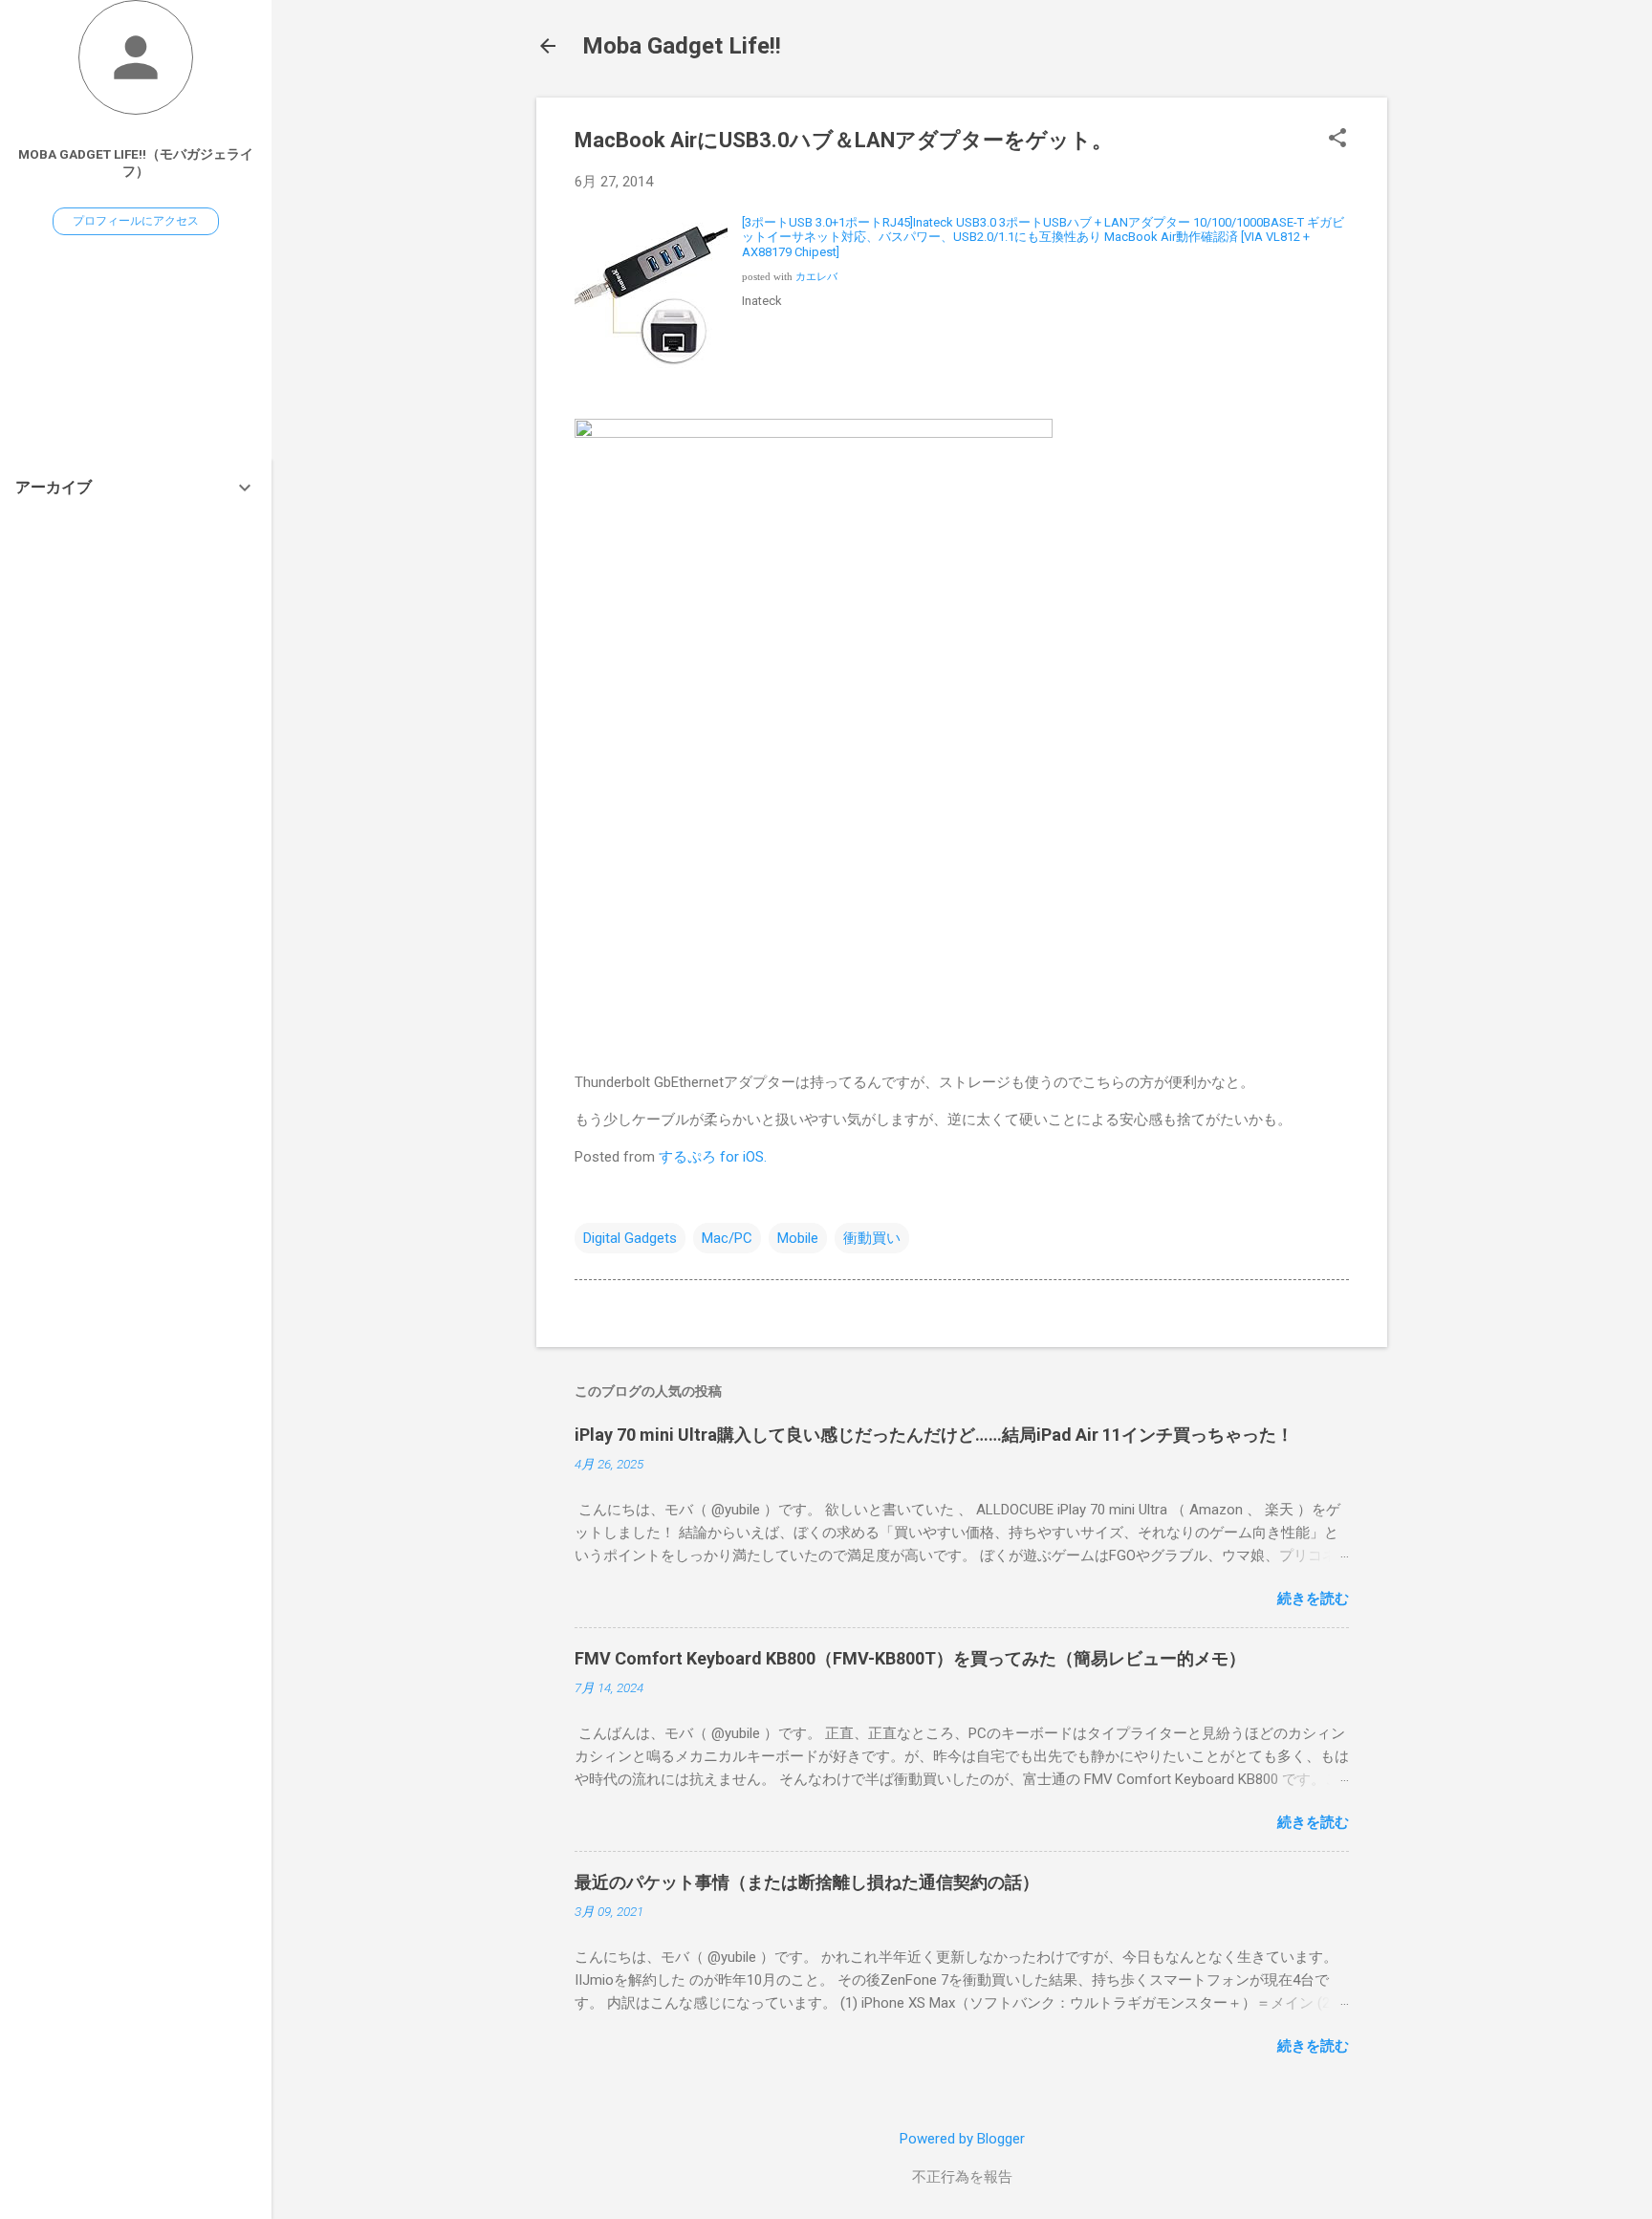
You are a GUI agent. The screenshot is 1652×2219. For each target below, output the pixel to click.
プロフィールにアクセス (136, 221)
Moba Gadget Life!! (682, 46)
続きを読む (1313, 1599)
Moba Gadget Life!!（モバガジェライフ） (136, 163)
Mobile (798, 1238)
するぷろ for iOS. (713, 1157)
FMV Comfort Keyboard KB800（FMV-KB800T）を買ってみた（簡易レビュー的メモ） (910, 1658)
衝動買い (872, 1238)
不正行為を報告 (962, 2177)
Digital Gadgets (630, 1238)
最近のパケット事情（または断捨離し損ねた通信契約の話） (807, 1882)
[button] (1337, 140)
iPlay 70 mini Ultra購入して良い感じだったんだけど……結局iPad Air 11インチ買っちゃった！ (934, 1435)
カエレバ (816, 277)
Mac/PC (727, 1238)
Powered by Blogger (962, 2139)
